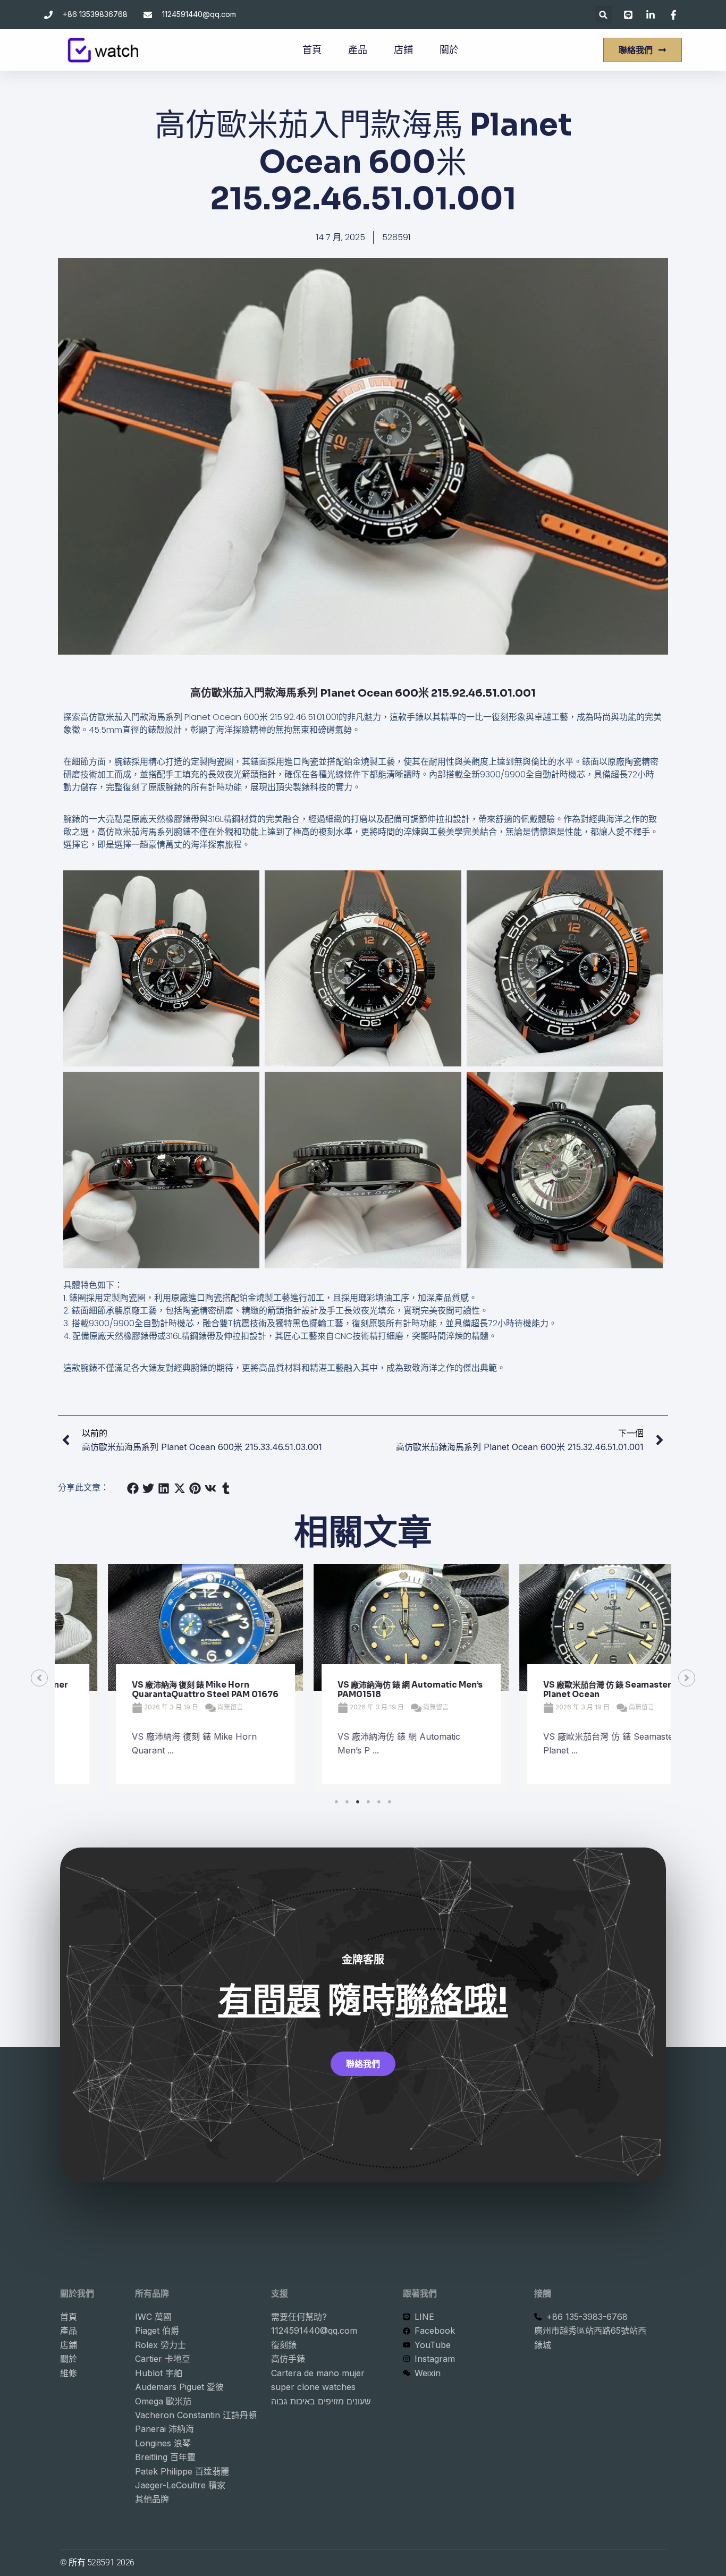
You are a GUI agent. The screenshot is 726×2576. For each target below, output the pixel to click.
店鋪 (403, 50)
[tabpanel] (158, 1678)
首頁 (312, 50)
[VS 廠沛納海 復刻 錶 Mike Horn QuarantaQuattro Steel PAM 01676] (158, 1627)
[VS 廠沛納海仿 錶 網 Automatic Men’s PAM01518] (363, 1627)
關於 (449, 50)
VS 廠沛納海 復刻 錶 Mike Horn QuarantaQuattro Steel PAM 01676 (157, 1689)
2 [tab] (347, 1802)
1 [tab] (336, 1802)
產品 (358, 50)
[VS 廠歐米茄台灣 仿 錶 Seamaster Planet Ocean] (569, 1627)
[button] (603, 15)
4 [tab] (368, 1802)
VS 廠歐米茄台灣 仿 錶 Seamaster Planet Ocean (559, 1689)
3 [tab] (358, 1802)
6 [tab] (390, 1802)
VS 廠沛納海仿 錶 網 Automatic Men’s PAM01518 (362, 1689)
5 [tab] (379, 1802)
